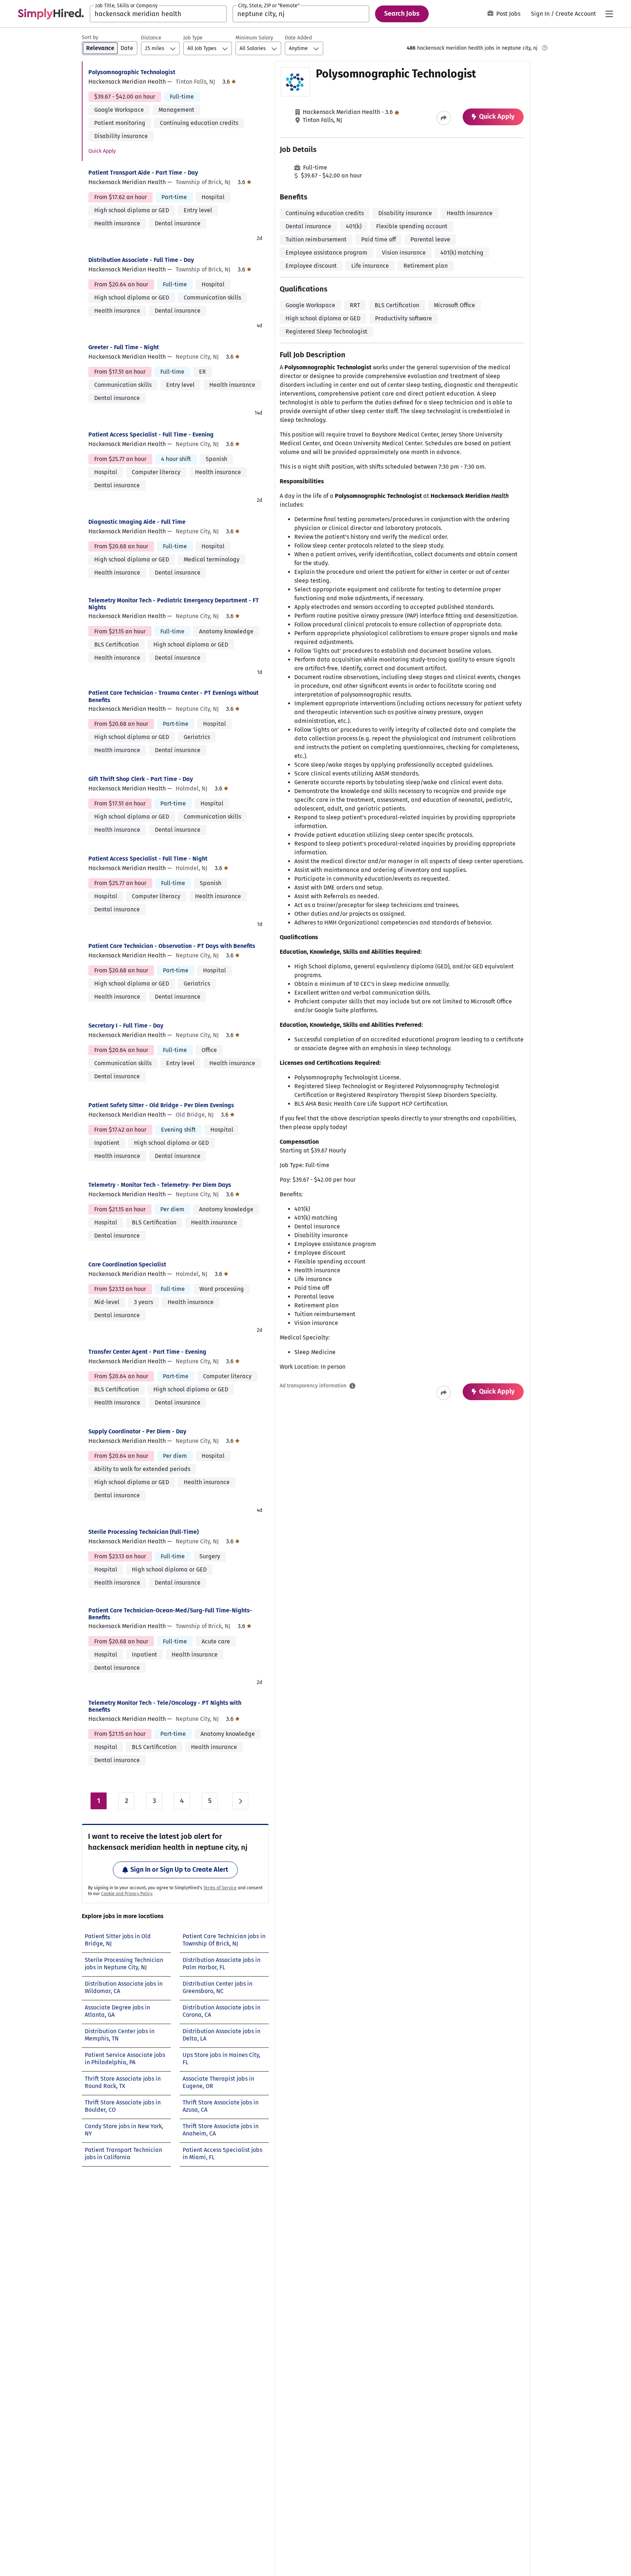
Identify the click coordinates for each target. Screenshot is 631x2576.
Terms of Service (220, 1888)
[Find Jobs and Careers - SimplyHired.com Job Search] (51, 14)
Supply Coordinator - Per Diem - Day (137, 1431)
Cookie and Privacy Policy (127, 1894)
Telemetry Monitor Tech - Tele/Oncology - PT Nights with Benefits (165, 1706)
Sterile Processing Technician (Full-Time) (144, 1532)
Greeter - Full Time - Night (124, 347)
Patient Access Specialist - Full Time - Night (148, 859)
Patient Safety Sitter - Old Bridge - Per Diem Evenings (161, 1105)
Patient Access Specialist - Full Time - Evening (151, 435)
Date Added (298, 38)
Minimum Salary (254, 38)
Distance (151, 38)
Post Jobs (508, 14)
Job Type (193, 38)
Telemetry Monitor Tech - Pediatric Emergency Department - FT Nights (174, 604)
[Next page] (240, 1801)
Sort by (90, 37)
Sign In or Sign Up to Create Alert (179, 1870)
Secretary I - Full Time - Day (126, 1026)
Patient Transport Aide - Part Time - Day (143, 173)
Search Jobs (402, 14)
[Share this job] (444, 118)
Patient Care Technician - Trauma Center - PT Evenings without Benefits (173, 696)
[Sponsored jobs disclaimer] (545, 48)
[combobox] (158, 14)
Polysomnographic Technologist (132, 72)
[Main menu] (609, 14)
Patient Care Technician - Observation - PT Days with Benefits (172, 946)
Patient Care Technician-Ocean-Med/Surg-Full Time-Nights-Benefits (170, 1614)
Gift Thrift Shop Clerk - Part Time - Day (141, 779)
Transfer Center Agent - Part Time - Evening (147, 1352)
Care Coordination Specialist (127, 1264)
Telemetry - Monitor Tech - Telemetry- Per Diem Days (160, 1185)
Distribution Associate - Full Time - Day (141, 260)
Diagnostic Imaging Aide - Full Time (137, 522)
